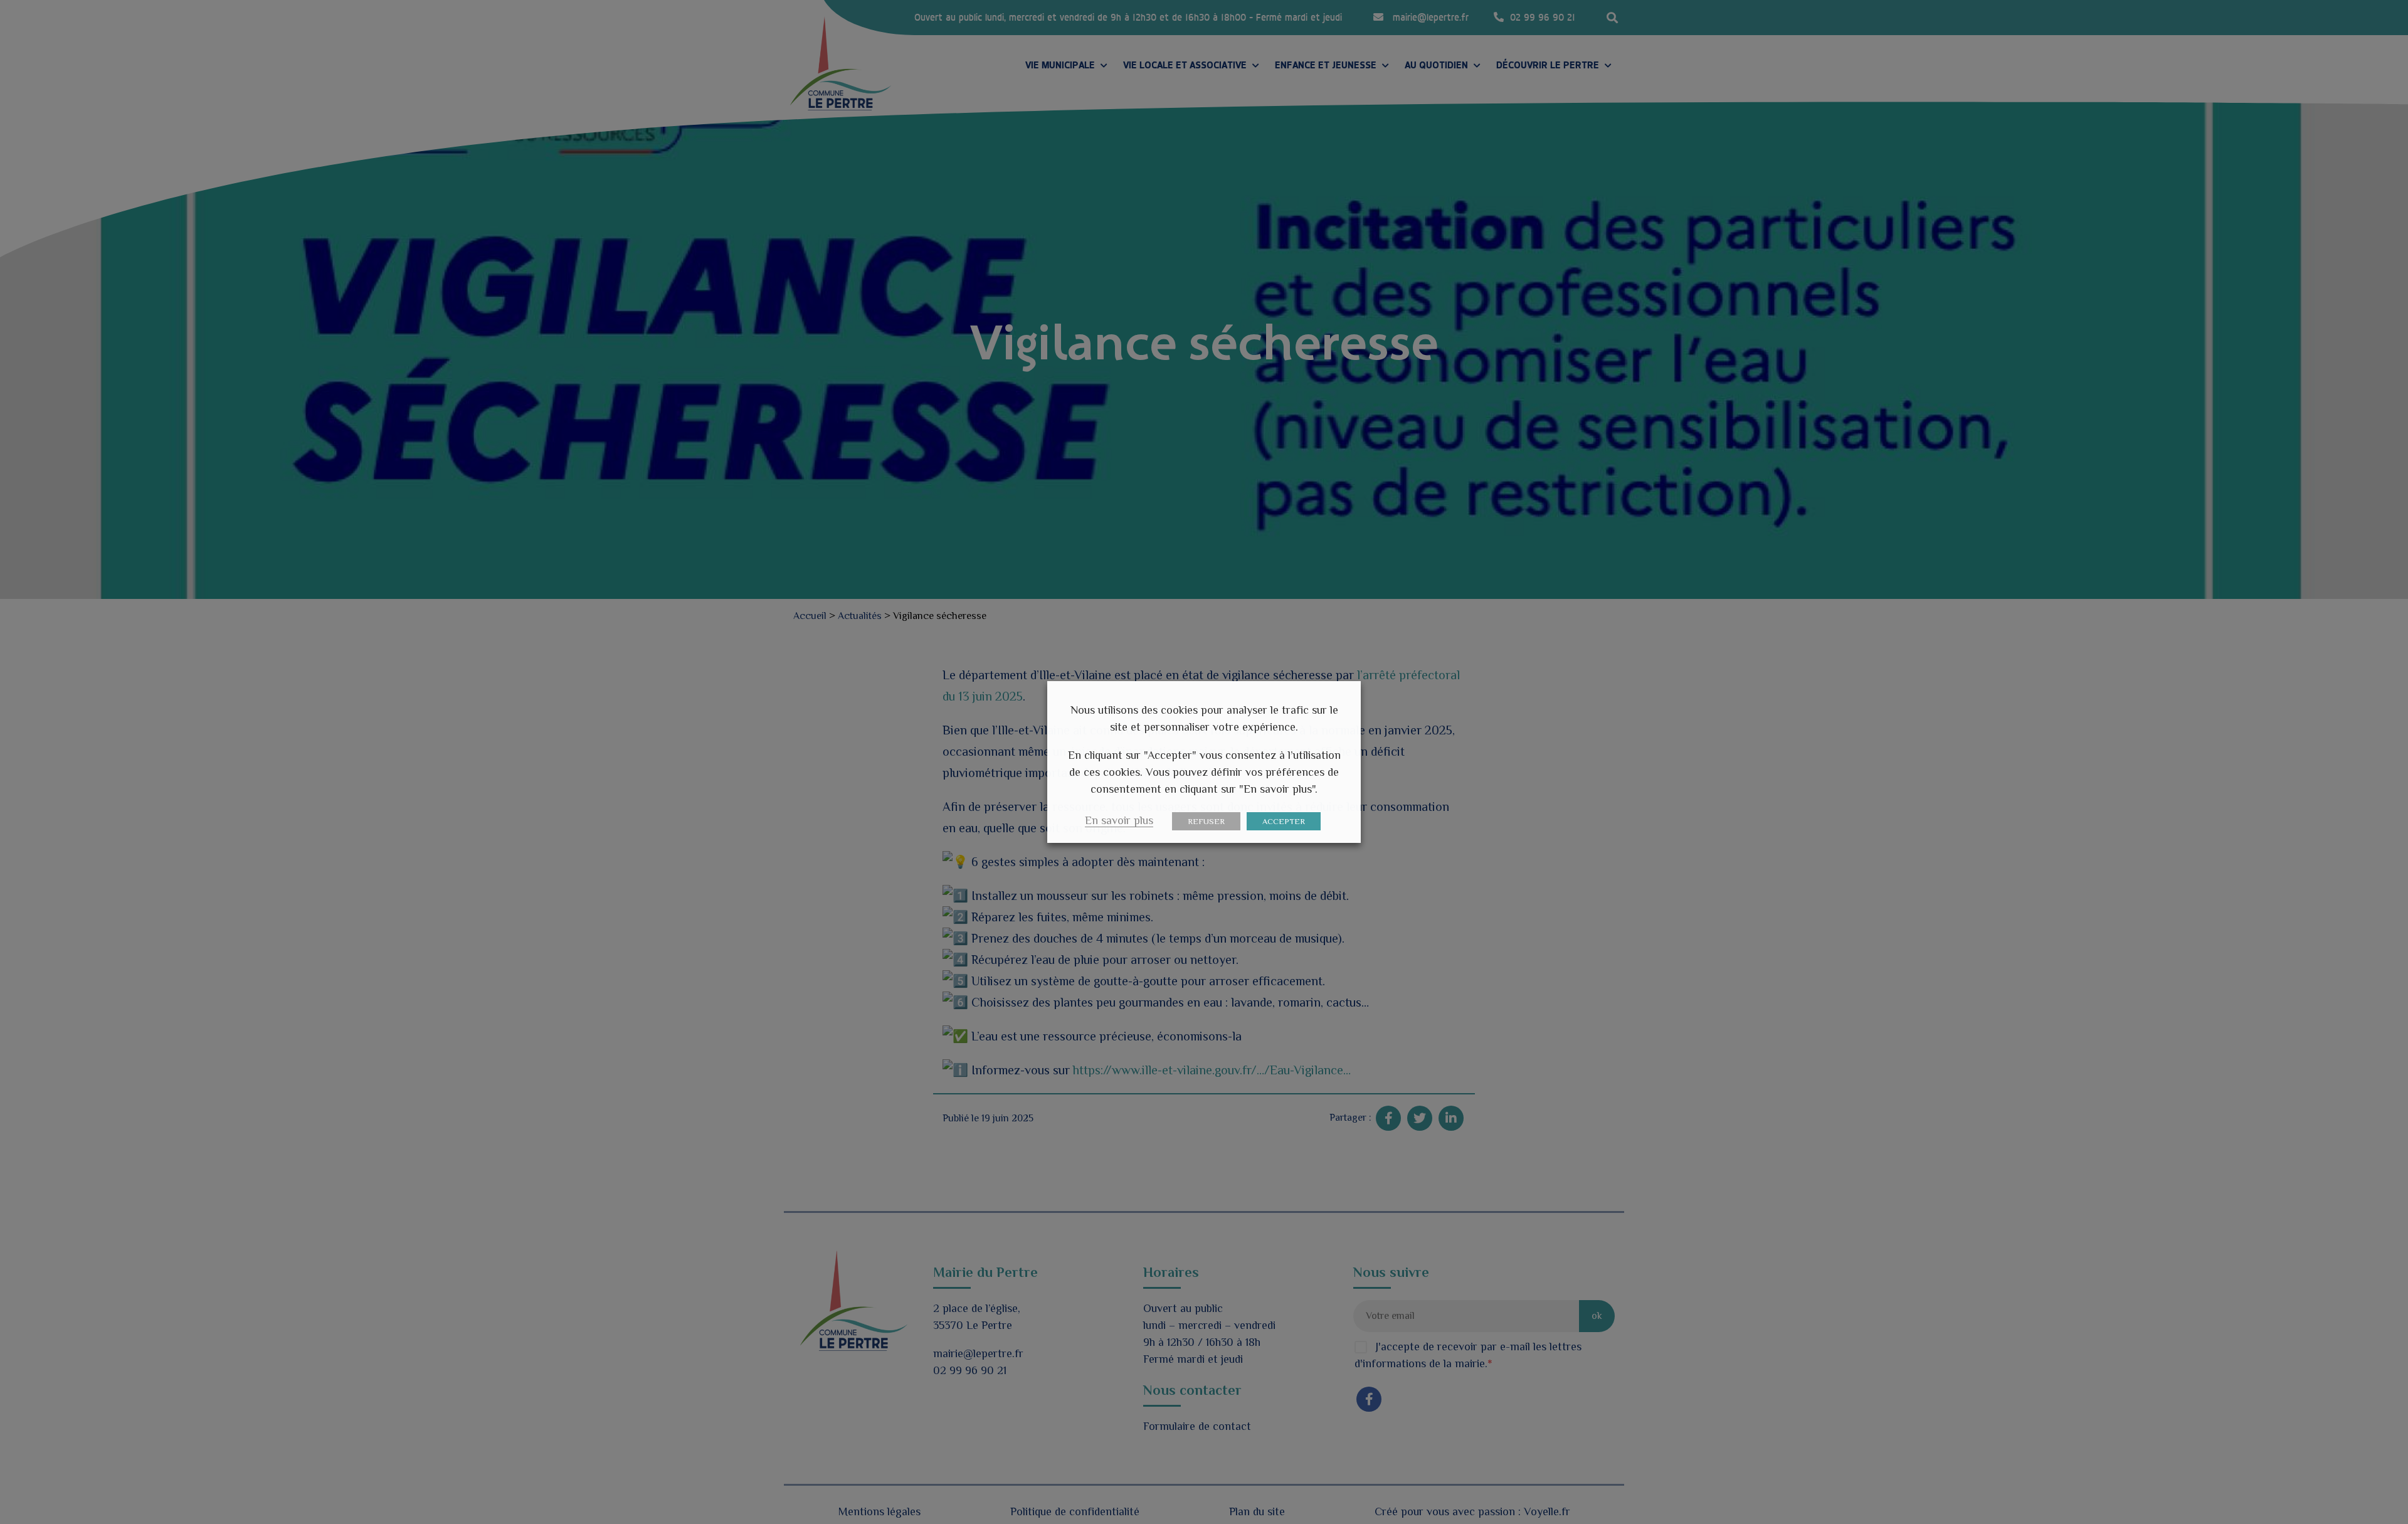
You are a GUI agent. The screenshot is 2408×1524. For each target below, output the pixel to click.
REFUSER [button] (1206, 821)
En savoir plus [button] (1119, 820)
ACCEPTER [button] (1284, 821)
